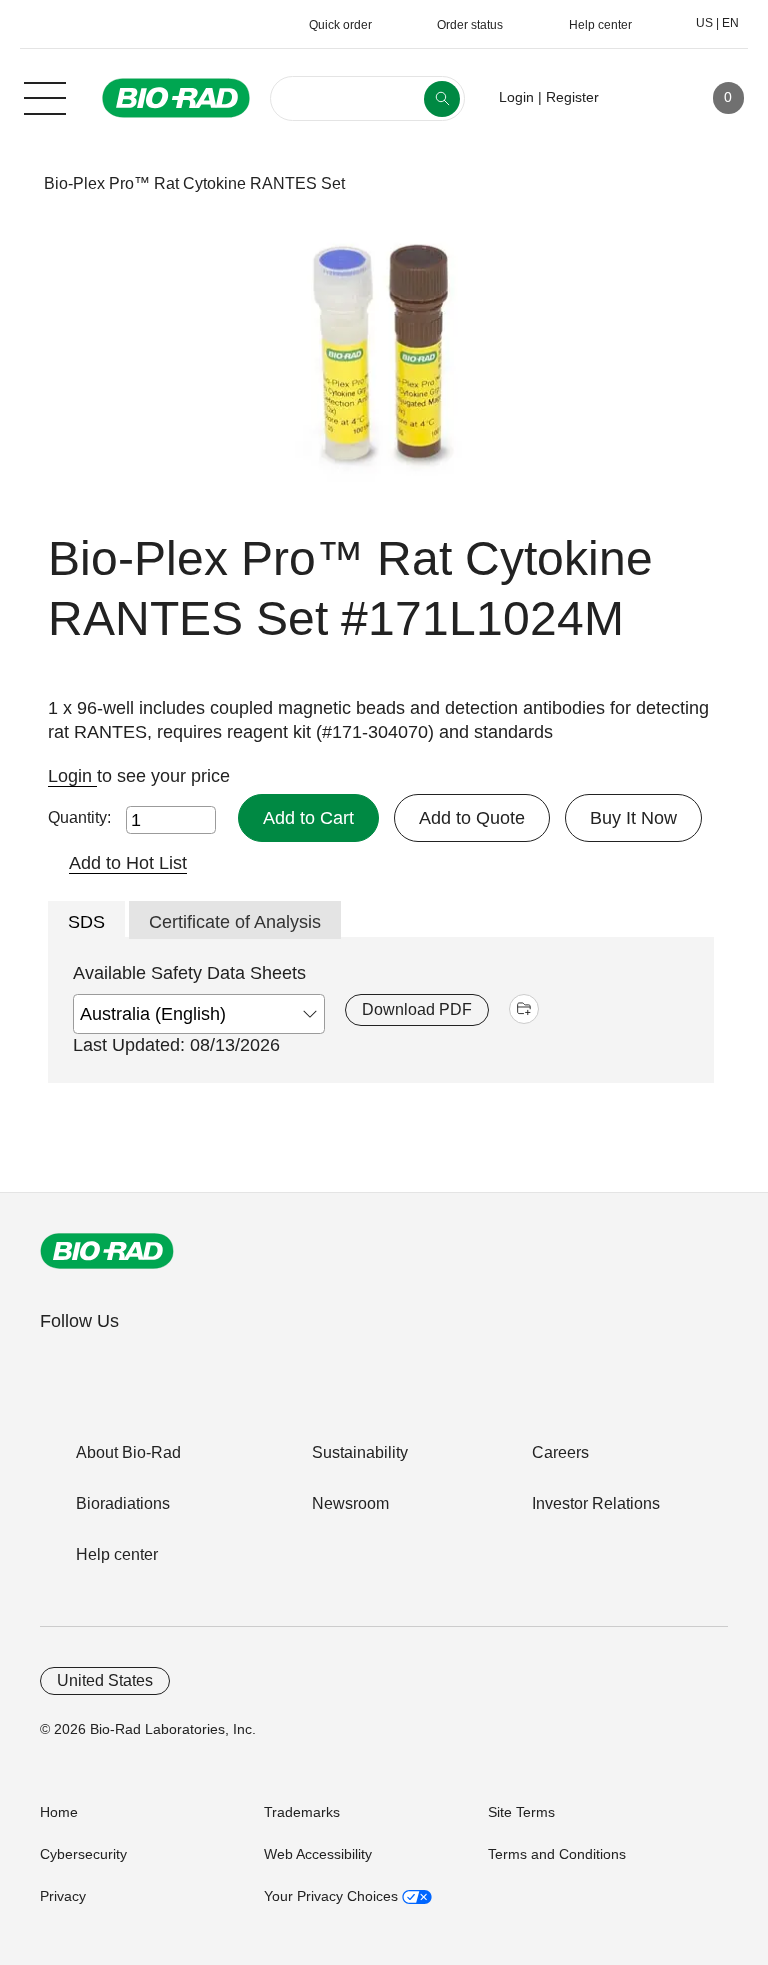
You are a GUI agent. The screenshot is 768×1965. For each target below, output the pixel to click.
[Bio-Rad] (107, 1251)
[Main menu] (45, 96)
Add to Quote (472, 818)
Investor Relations (596, 1503)
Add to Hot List (128, 863)
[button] (12, 183)
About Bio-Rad (128, 1452)
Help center (117, 1554)
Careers (560, 1452)
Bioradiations (123, 1503)
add (524, 1009)
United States (105, 1680)
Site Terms (521, 1812)
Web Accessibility (318, 1854)
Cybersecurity (83, 1854)
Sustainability (360, 1452)
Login (72, 776)
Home (59, 1812)
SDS (86, 922)
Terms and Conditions (557, 1854)
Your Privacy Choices (333, 1896)
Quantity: (79, 817)
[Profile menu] (643, 98)
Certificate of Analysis (235, 922)
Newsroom (350, 1503)
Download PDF (417, 1009)
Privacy (63, 1896)
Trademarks (302, 1812)
